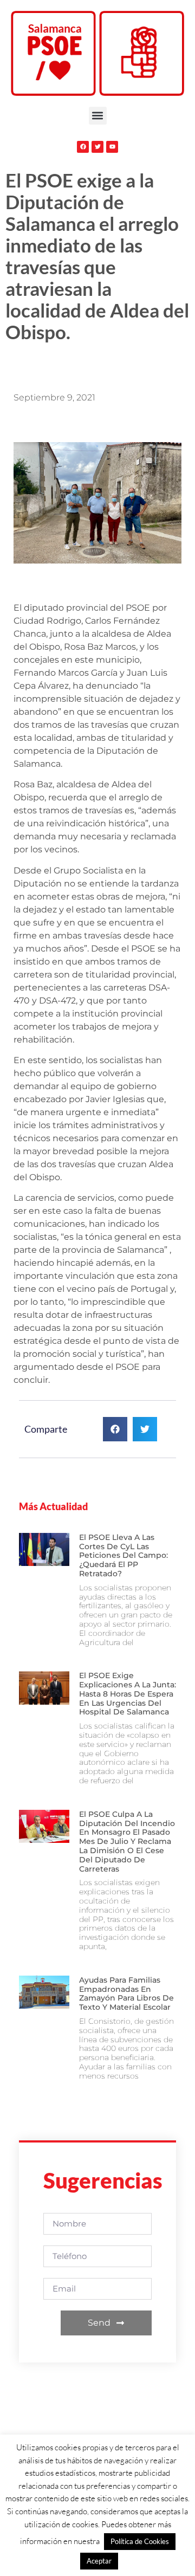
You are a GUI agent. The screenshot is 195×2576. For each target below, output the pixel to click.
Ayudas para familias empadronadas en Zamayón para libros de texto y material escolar (126, 1994)
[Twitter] (97, 147)
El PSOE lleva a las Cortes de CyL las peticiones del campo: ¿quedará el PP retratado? (123, 1555)
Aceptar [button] (99, 2561)
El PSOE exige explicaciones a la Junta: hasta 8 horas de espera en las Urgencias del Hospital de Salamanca (128, 1694)
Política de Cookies (140, 2541)
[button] (98, 116)
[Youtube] (112, 147)
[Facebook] (83, 147)
